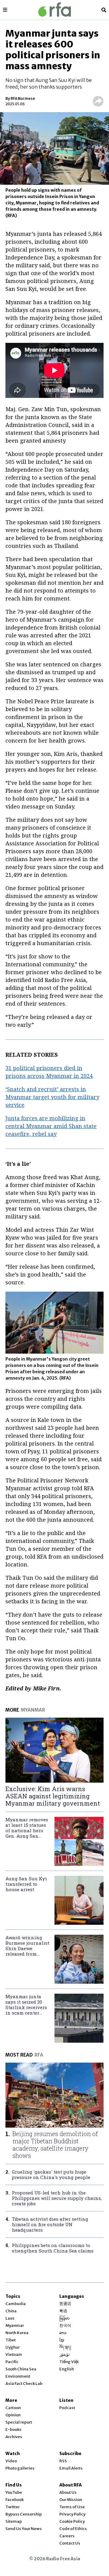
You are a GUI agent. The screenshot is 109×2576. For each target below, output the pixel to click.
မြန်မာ (64, 2318)
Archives (14, 2437)
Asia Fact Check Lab (24, 2384)
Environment (18, 2376)
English (67, 2369)
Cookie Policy (72, 2521)
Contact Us (70, 2543)
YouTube (14, 2492)
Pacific (12, 2362)
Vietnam (14, 2355)
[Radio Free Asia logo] (54, 10)
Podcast (67, 2408)
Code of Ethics (73, 2529)
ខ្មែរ (62, 2340)
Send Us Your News (24, 2529)
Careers (67, 2536)
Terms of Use (72, 2507)
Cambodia (16, 2304)
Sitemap (14, 2521)
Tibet (11, 2340)
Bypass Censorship (24, 2514)
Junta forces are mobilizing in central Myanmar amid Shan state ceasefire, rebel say (51, 1126)
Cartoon (13, 2408)
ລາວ (63, 2333)
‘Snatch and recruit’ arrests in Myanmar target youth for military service (52, 1097)
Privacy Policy (72, 2514)
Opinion (13, 2415)
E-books (13, 2430)
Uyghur (13, 2347)
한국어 (65, 2326)
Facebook (15, 2500)
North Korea (17, 2333)
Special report (19, 2422)
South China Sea (21, 2369)
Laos (10, 2318)
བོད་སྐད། (65, 2347)
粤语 (63, 2311)
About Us (68, 2492)
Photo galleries (20, 2468)
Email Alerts (71, 2468)
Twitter (13, 2507)
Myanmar (15, 2326)
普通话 (65, 2304)
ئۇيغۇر (64, 2355)
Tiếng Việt (69, 2362)
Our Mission (71, 2500)
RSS (63, 2461)
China (11, 2311)
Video (11, 2461)
